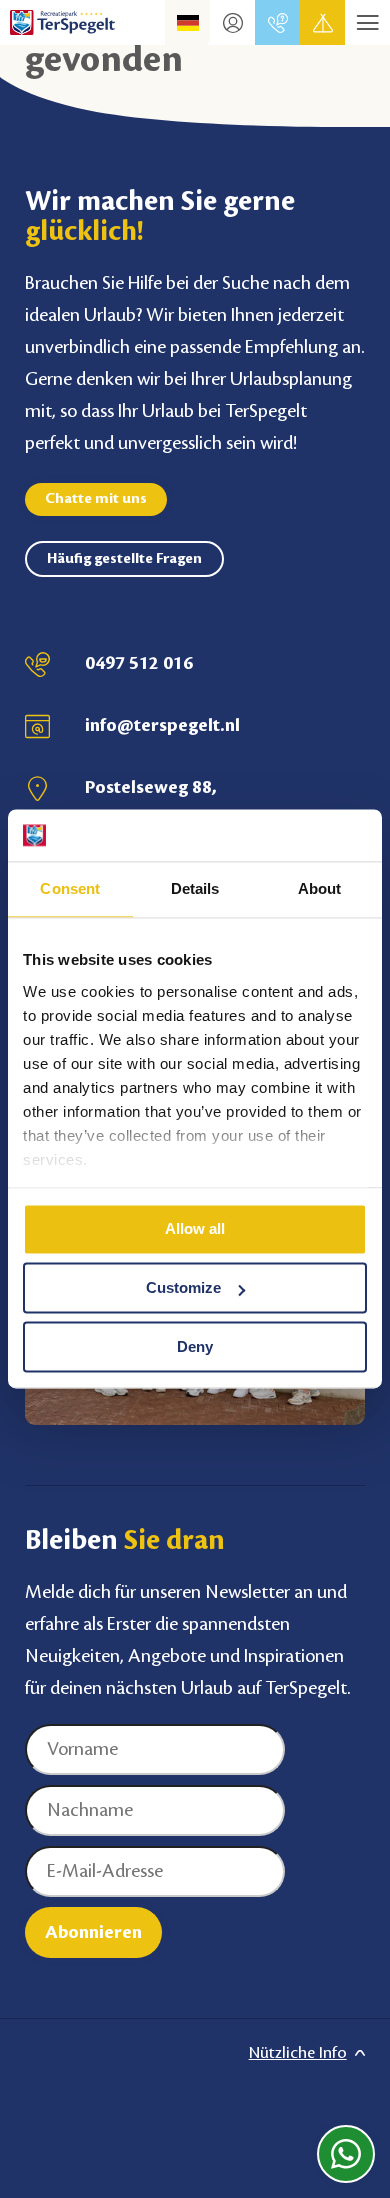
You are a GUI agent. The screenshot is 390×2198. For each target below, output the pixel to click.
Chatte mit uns (96, 499)
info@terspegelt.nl (162, 725)
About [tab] (320, 889)
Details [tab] (195, 889)
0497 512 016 (139, 663)
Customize (183, 1288)
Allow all (195, 1229)
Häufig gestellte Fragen (124, 559)
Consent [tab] (70, 889)
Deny (195, 1346)
